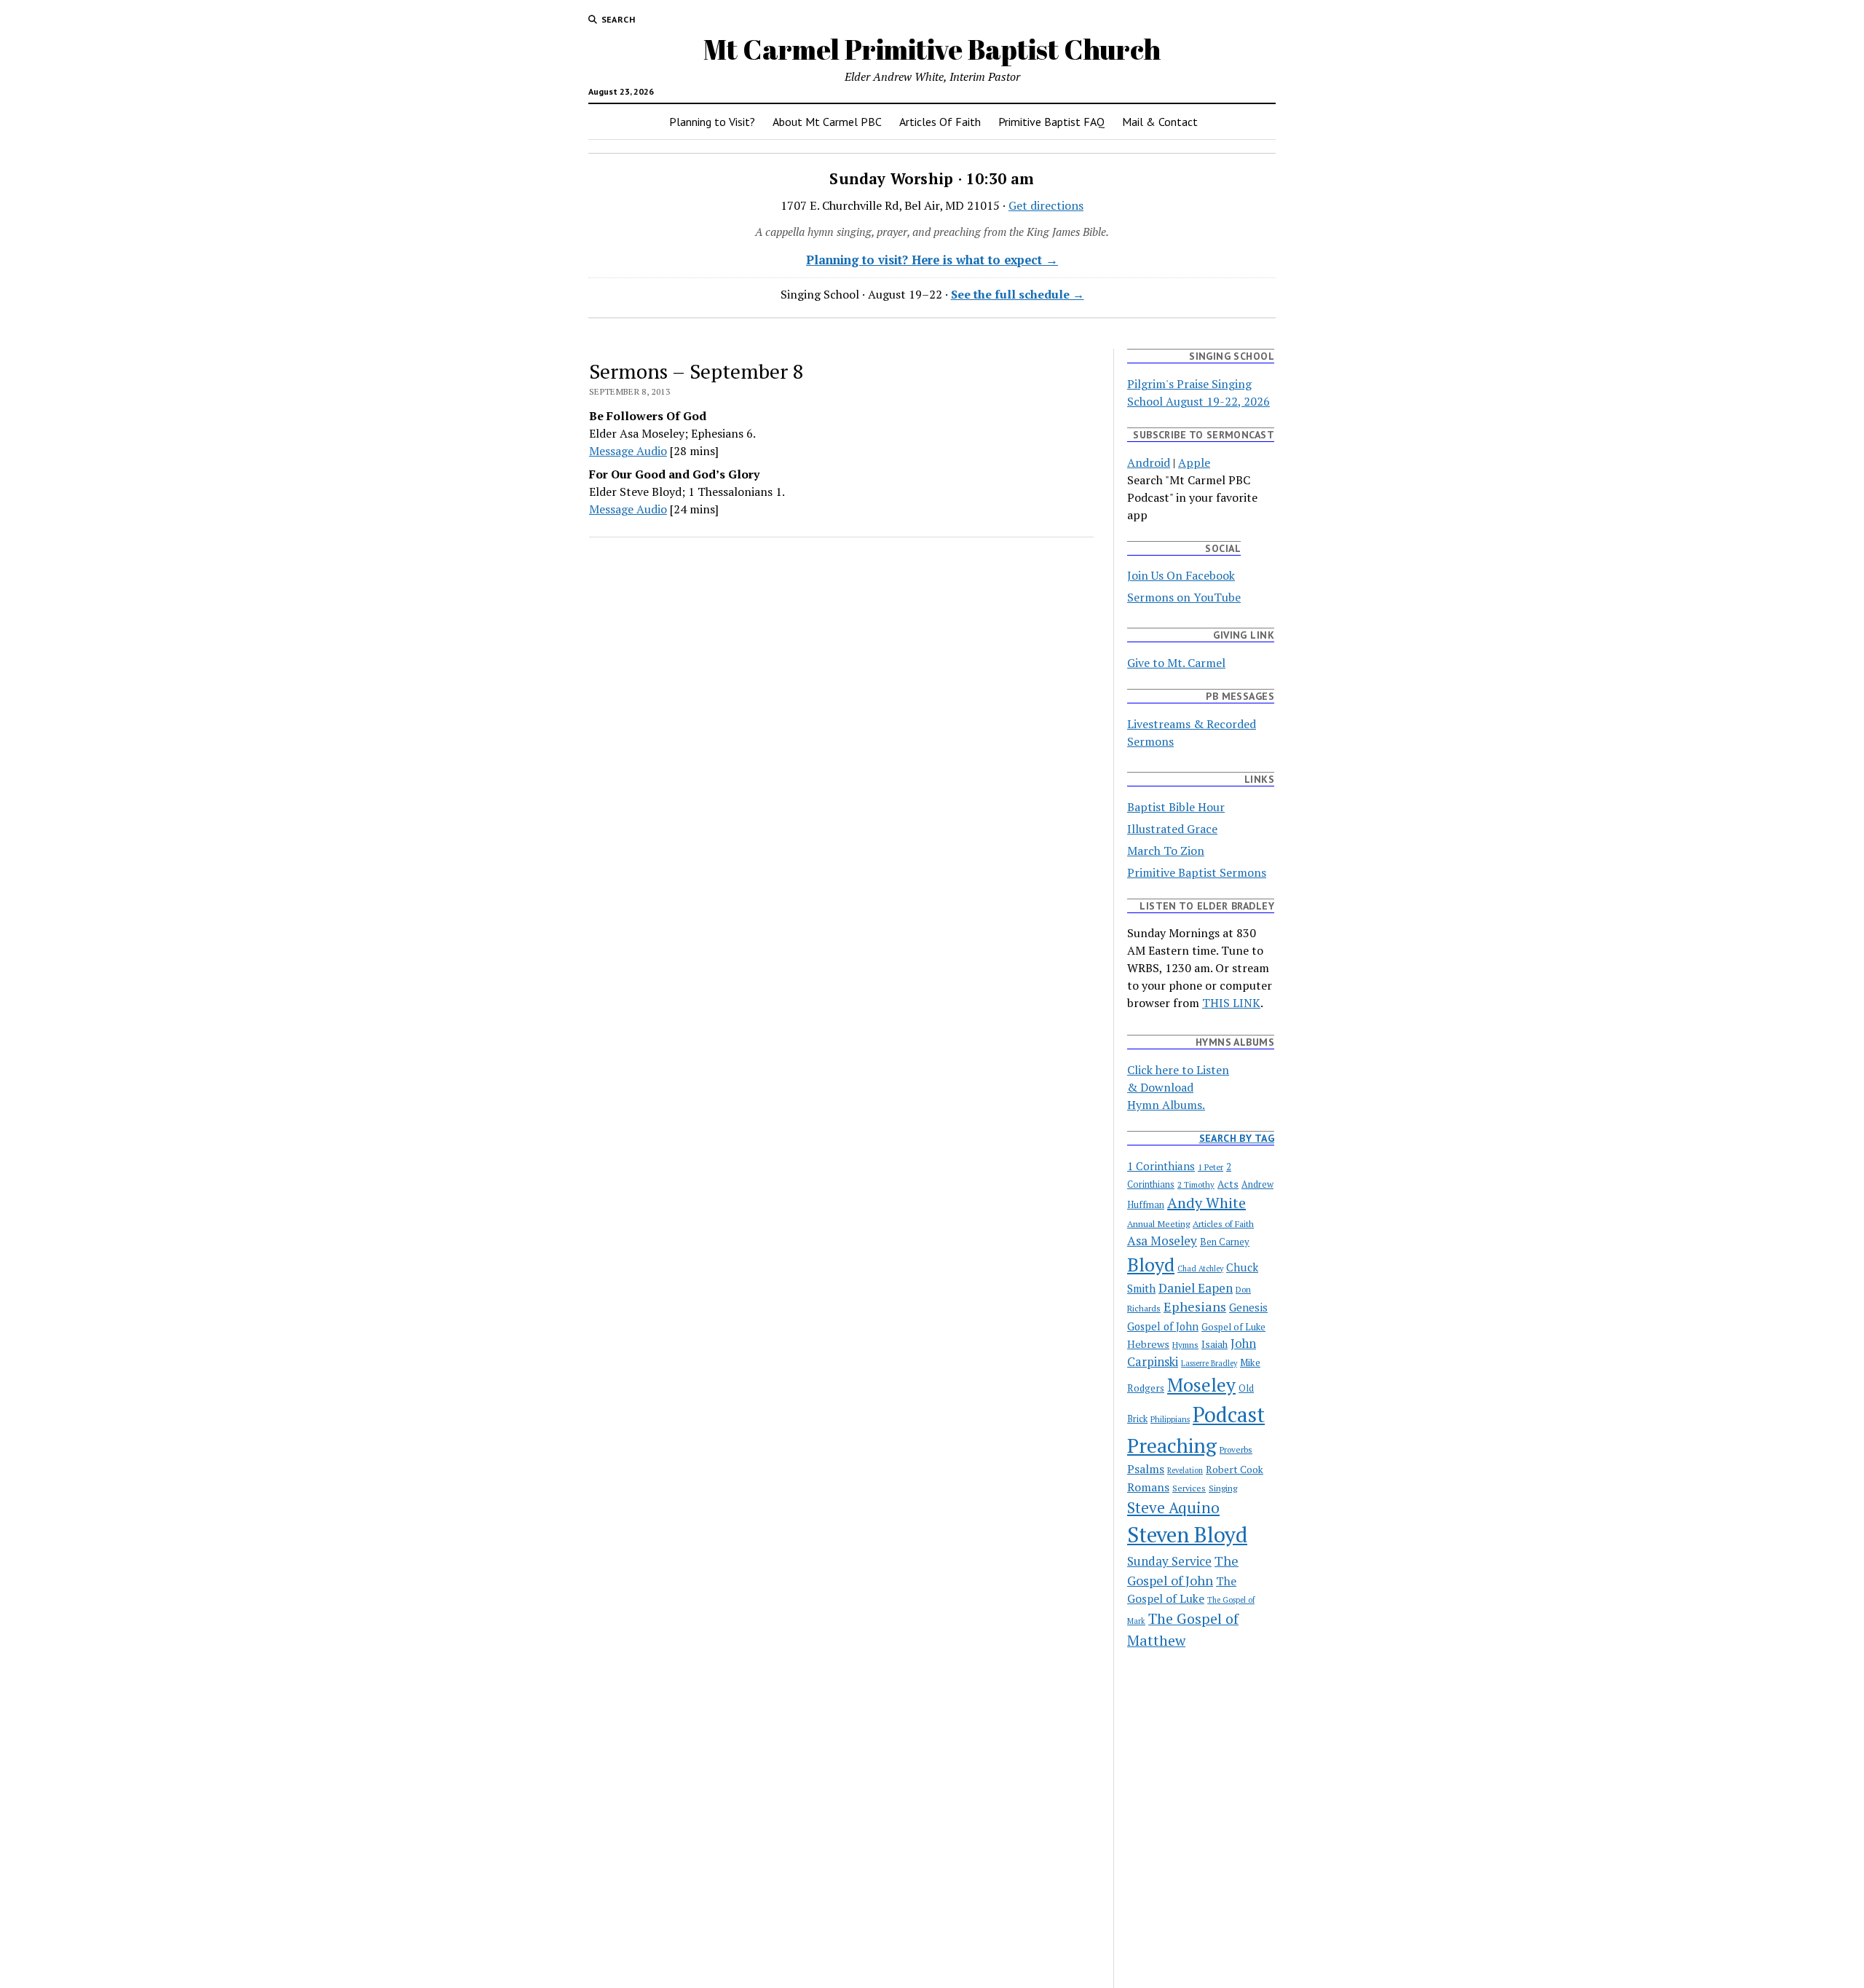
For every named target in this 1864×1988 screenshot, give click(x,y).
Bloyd (1151, 1264)
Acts (1228, 1184)
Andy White (1207, 1203)
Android (1149, 462)
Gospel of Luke (1233, 1327)
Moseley (1201, 1385)
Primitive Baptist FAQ (1051, 122)
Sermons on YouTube (1184, 597)
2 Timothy (1196, 1184)
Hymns (1185, 1345)
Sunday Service (1169, 1561)
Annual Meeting (1158, 1223)
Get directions (1046, 205)
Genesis (1248, 1307)
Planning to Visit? (712, 122)
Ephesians (1195, 1306)
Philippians (1170, 1419)
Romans (1148, 1487)
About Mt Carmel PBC (827, 122)
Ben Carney (1225, 1242)
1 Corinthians (1161, 1166)
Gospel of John (1163, 1326)
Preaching (1172, 1445)
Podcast (1229, 1414)
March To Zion (1166, 851)
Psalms (1146, 1469)
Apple (1194, 462)
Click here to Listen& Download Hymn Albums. (1178, 1087)
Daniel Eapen (1196, 1288)
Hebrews (1148, 1344)
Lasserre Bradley (1209, 1363)
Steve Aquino (1173, 1507)
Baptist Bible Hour (1176, 807)
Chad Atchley (1200, 1269)
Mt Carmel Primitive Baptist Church (932, 49)
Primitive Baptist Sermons (1197, 872)
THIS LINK (1231, 1003)
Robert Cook (1235, 1470)
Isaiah (1215, 1344)
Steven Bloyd (1187, 1534)
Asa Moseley (1162, 1240)
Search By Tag (1237, 1138)
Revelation (1185, 1470)
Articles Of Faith (940, 122)
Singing (1223, 1488)
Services (1189, 1488)
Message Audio (628, 451)
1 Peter (1211, 1167)
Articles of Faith (1223, 1223)
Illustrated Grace (1172, 829)
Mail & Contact (1160, 122)
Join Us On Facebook (1181, 575)
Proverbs (1236, 1449)
